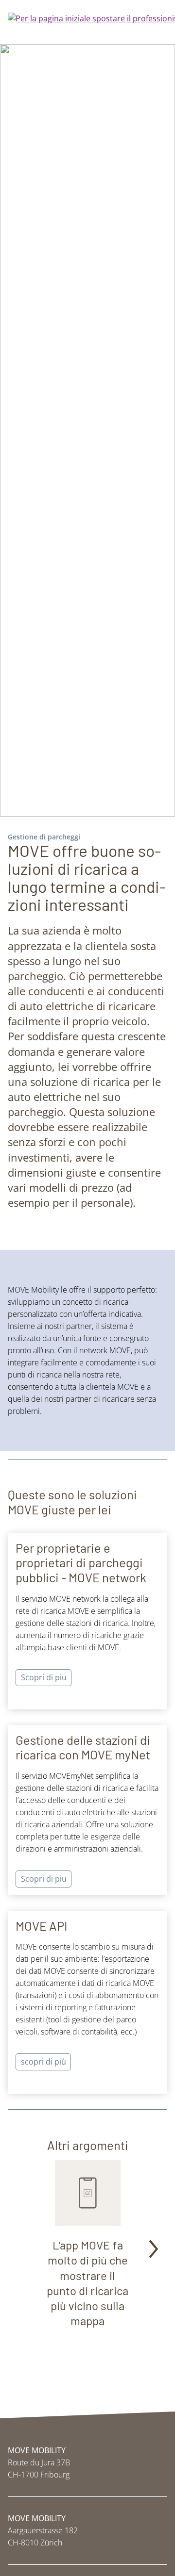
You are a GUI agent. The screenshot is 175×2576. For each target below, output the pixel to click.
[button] (153, 2250)
